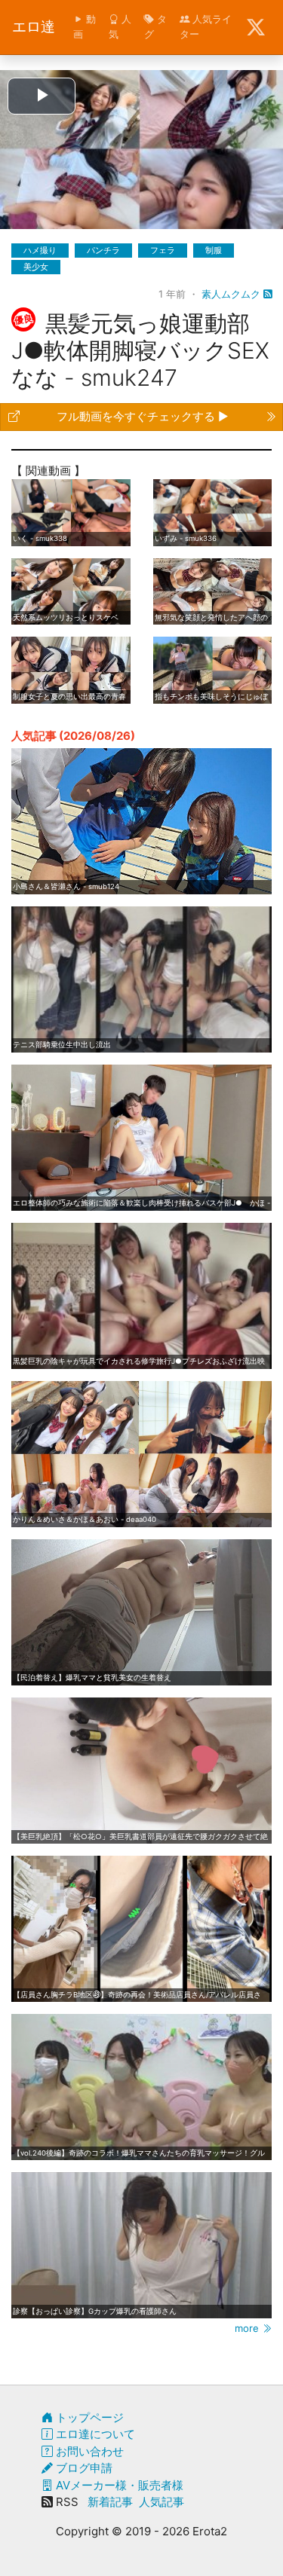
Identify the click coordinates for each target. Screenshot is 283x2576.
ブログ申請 (83, 2468)
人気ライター (206, 26)
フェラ (163, 250)
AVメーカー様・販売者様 (118, 2485)
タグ (155, 26)
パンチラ (103, 250)
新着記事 (110, 2502)
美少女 (36, 267)
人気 (120, 26)
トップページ (88, 2417)
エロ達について (94, 2434)
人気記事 (161, 2502)
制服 (214, 250)
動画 (85, 26)
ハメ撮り (40, 250)
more (248, 2328)
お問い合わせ (88, 2451)
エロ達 (34, 27)
